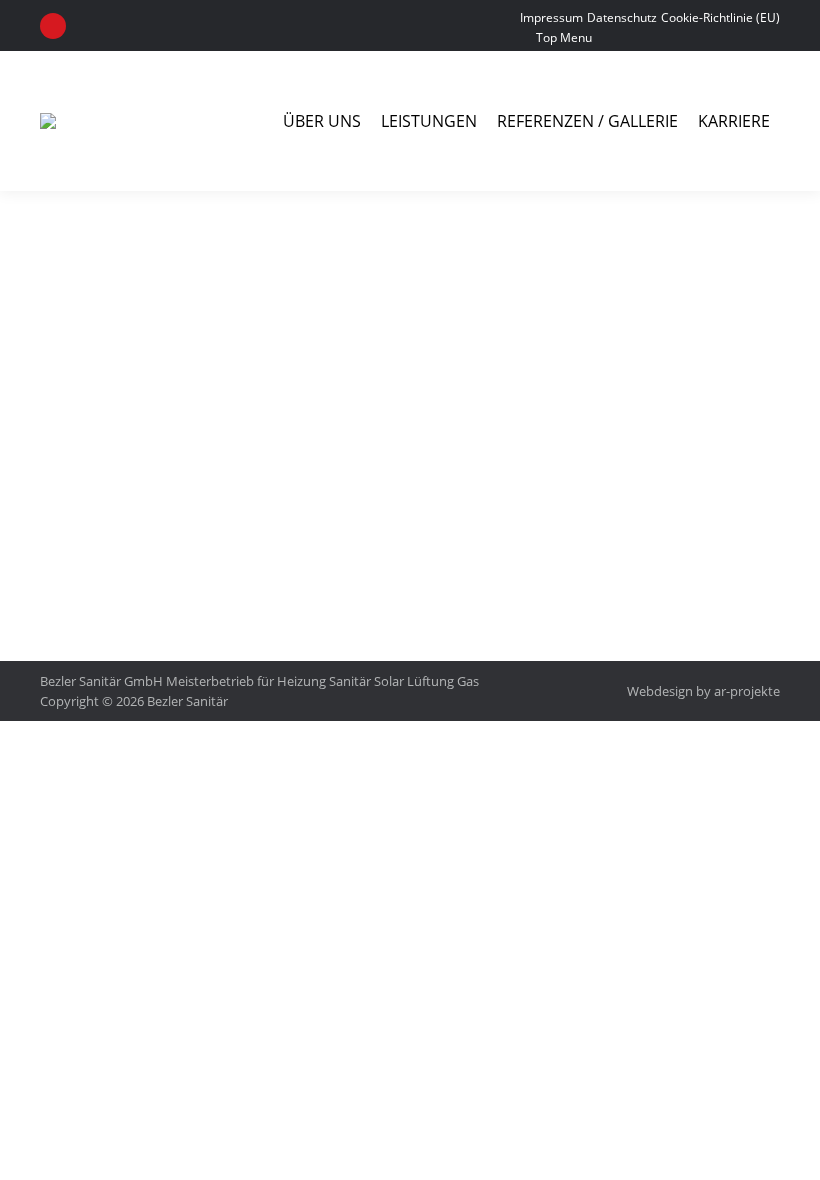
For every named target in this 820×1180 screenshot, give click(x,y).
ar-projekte (747, 691)
